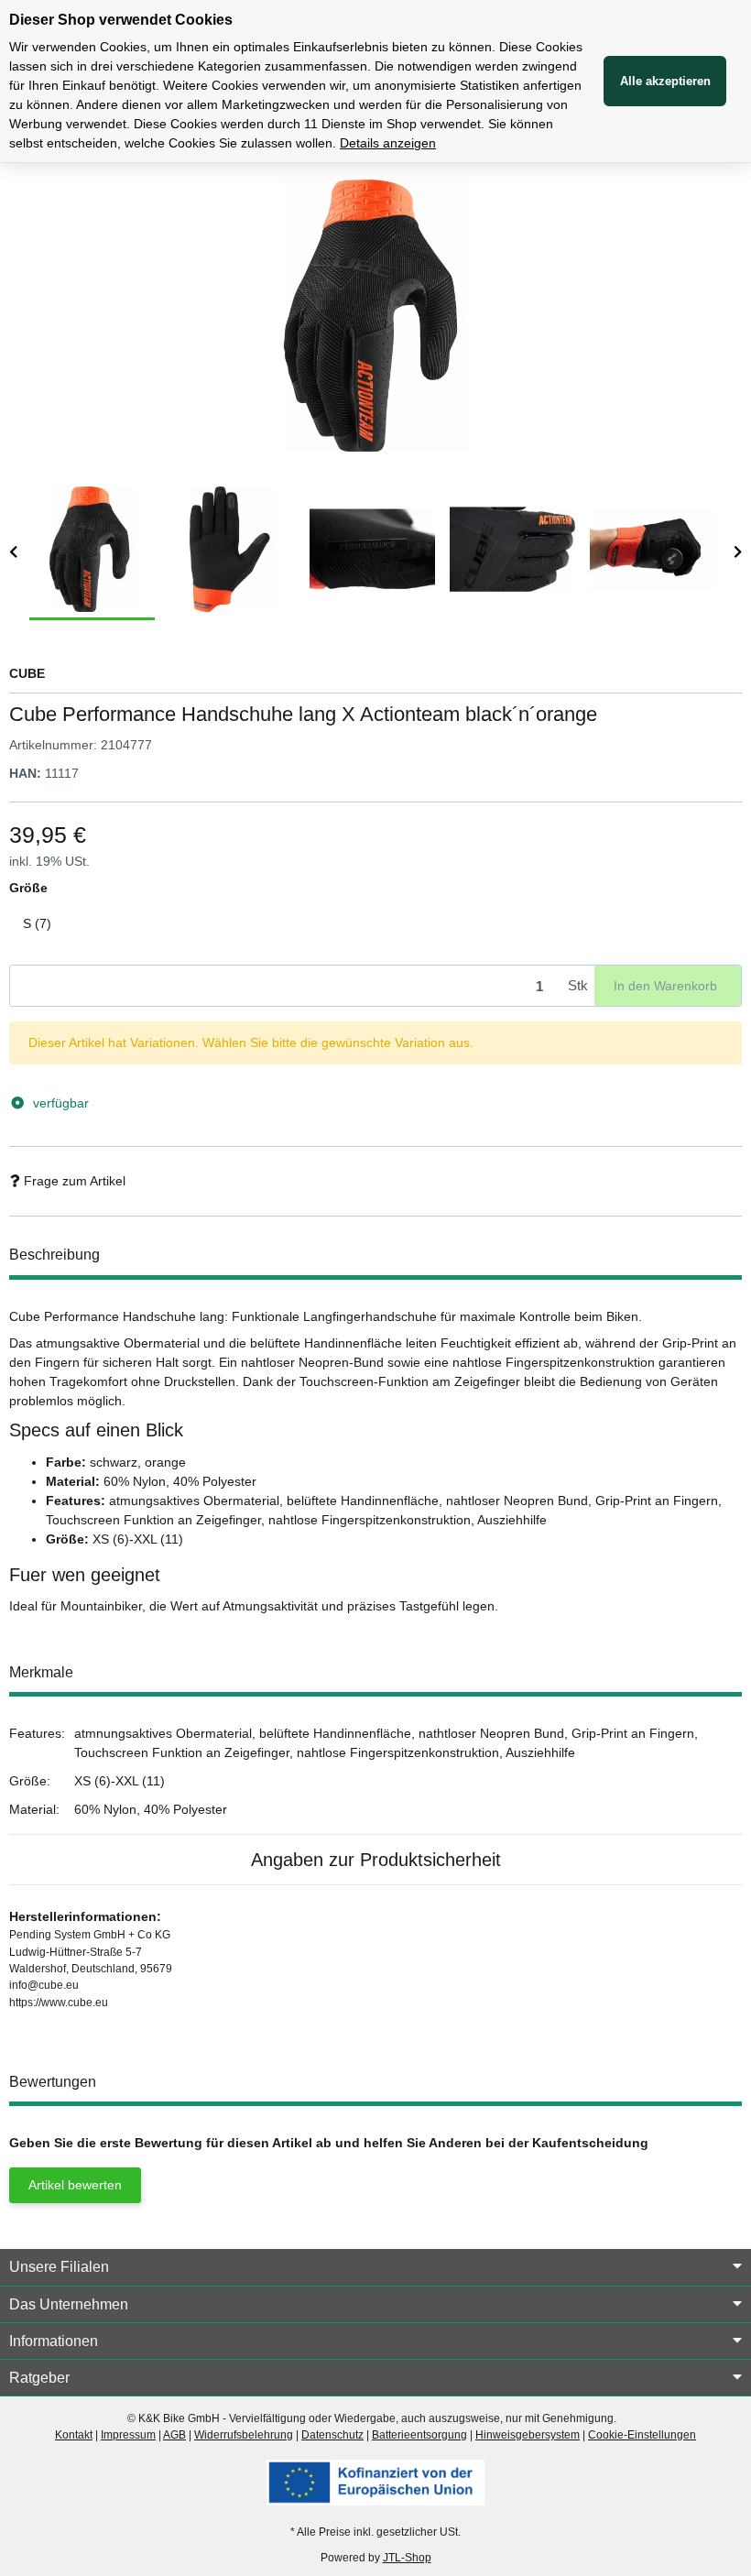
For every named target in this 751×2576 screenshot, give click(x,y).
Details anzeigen (388, 143)
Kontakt (74, 2435)
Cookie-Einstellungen (642, 2435)
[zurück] (13, 553)
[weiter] (738, 553)
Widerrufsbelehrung (244, 2435)
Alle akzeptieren (665, 81)
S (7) (44, 923)
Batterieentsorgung (419, 2435)
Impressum (128, 2435)
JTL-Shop (407, 2558)
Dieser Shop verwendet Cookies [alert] (121, 20)
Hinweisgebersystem (528, 2435)
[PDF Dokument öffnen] (375, 2482)
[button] (375, 2267)
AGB (174, 2435)
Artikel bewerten (75, 2185)
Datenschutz (332, 2435)
